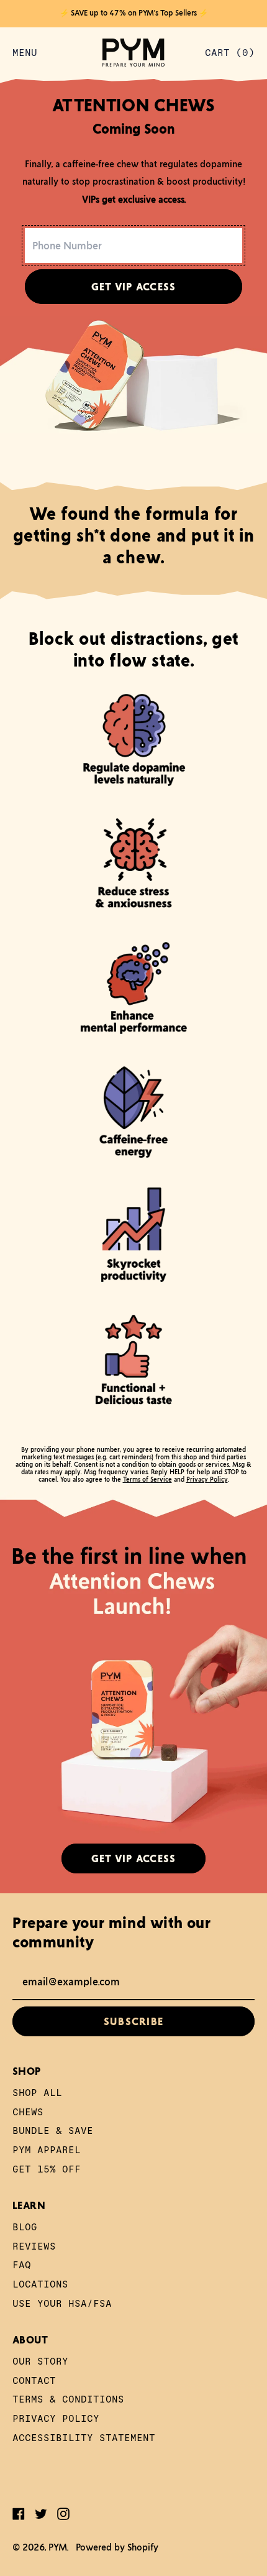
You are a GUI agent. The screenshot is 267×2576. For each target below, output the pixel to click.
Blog (25, 2226)
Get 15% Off (47, 2168)
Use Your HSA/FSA (62, 2303)
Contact (34, 2380)
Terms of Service (147, 1479)
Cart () (229, 55)
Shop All (37, 2092)
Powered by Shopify (117, 2547)
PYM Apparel (47, 2149)
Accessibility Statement (84, 2437)
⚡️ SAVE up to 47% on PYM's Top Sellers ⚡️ (134, 13)
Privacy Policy (207, 1479)
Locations (40, 2283)
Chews (28, 2111)
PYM (58, 2547)
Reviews (34, 2246)
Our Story (40, 2361)
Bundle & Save (53, 2130)
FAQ (22, 2264)
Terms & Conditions (68, 2398)
